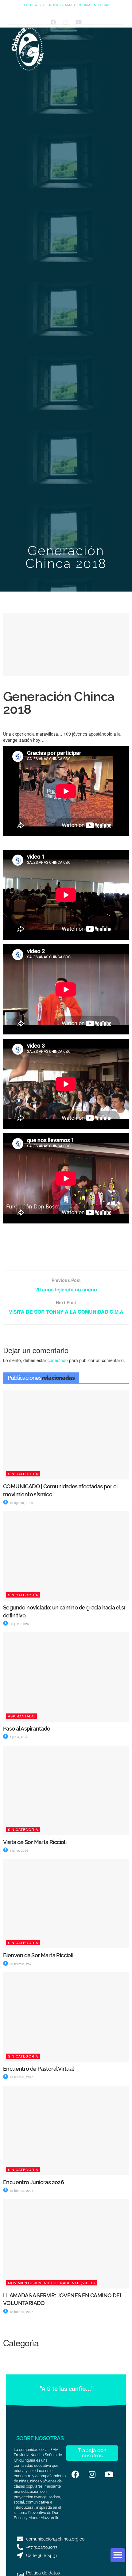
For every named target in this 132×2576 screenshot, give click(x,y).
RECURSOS (31, 5)
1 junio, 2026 (18, 1737)
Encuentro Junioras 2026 (33, 2182)
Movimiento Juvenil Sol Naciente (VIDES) (52, 2283)
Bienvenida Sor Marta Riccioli (38, 1955)
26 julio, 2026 (19, 1624)
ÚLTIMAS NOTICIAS (94, 5)
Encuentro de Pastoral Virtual (39, 2069)
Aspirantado (21, 1716)
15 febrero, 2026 (21, 2191)
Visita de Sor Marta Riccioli (35, 1842)
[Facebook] (53, 22)
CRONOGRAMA (60, 5)
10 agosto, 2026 (21, 1503)
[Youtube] (79, 22)
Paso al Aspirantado (27, 1729)
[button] (118, 2555)
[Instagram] (66, 22)
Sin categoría (23, 1474)
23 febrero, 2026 (21, 1964)
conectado (58, 1360)
